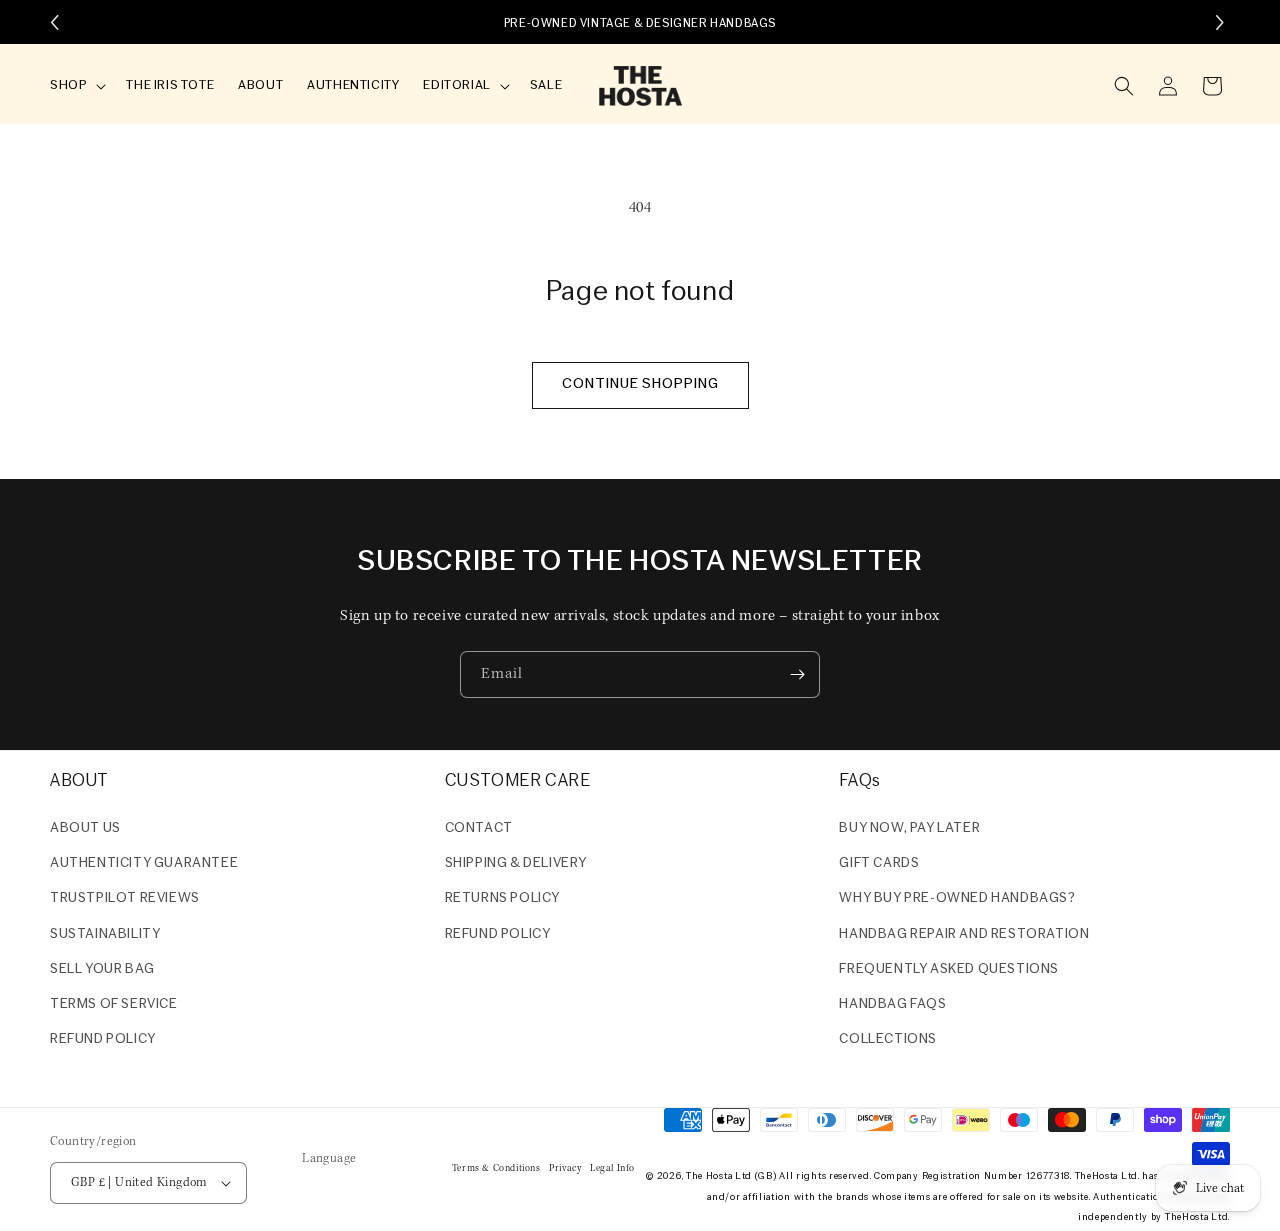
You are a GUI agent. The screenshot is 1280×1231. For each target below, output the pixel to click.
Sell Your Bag (102, 969)
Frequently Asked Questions (949, 969)
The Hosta (709, 1176)
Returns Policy (502, 898)
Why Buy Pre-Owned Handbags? (957, 898)
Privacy (565, 1168)
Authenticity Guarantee (144, 863)
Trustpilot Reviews (125, 898)
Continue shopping (640, 384)
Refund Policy (498, 934)
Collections (888, 1039)
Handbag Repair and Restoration (964, 934)
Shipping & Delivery (516, 863)
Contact (479, 828)
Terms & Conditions (496, 1168)
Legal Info (612, 1168)
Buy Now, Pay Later (909, 828)
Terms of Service (114, 1004)
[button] (76, 86)
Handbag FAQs (892, 1004)
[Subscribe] (797, 674)
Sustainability (105, 934)
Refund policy (103, 1039)
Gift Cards (879, 863)
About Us (85, 828)
